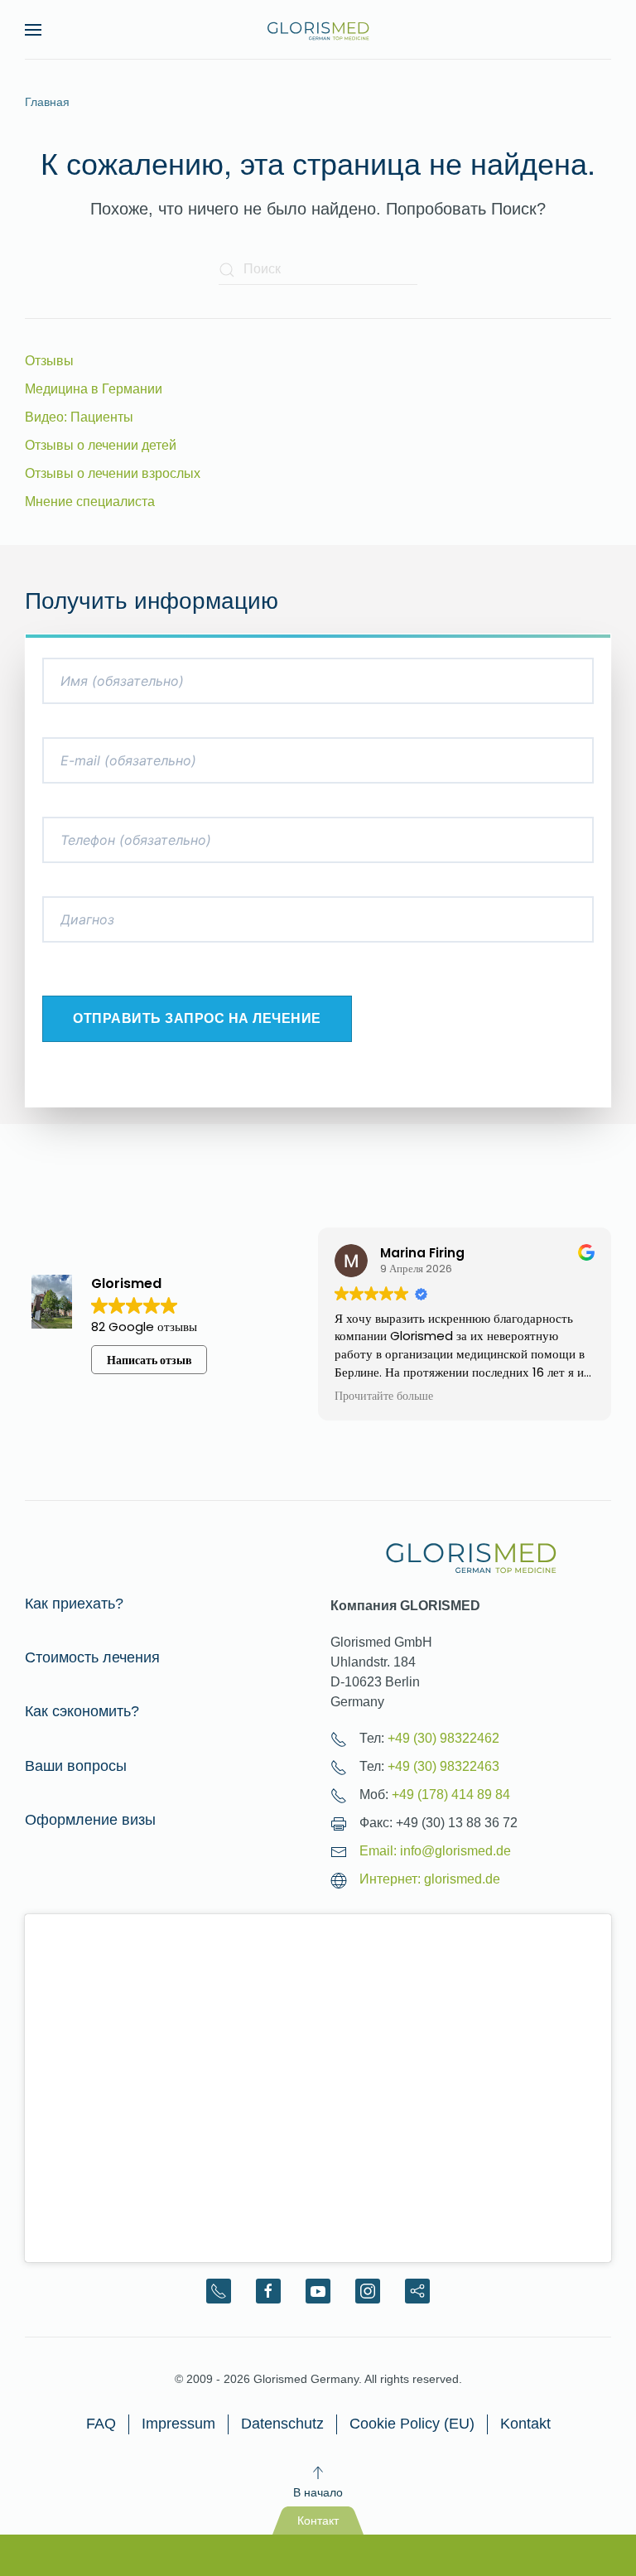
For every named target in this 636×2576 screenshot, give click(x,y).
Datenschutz (282, 2424)
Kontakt (525, 2424)
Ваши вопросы (76, 1766)
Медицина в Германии (94, 389)
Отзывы (49, 361)
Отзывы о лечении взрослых (113, 473)
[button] (33, 30)
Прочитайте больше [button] (384, 1397)
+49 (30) (443, 1738)
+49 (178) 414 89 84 (451, 1795)
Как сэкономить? (82, 1711)
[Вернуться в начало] (318, 30)
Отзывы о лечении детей (101, 445)
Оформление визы (90, 1820)
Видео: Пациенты (79, 417)
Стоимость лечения (92, 1657)
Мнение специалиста (90, 502)
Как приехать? (74, 1604)
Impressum (178, 2424)
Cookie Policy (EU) (412, 2424)
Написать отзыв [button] (149, 1360)
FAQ (101, 2424)
